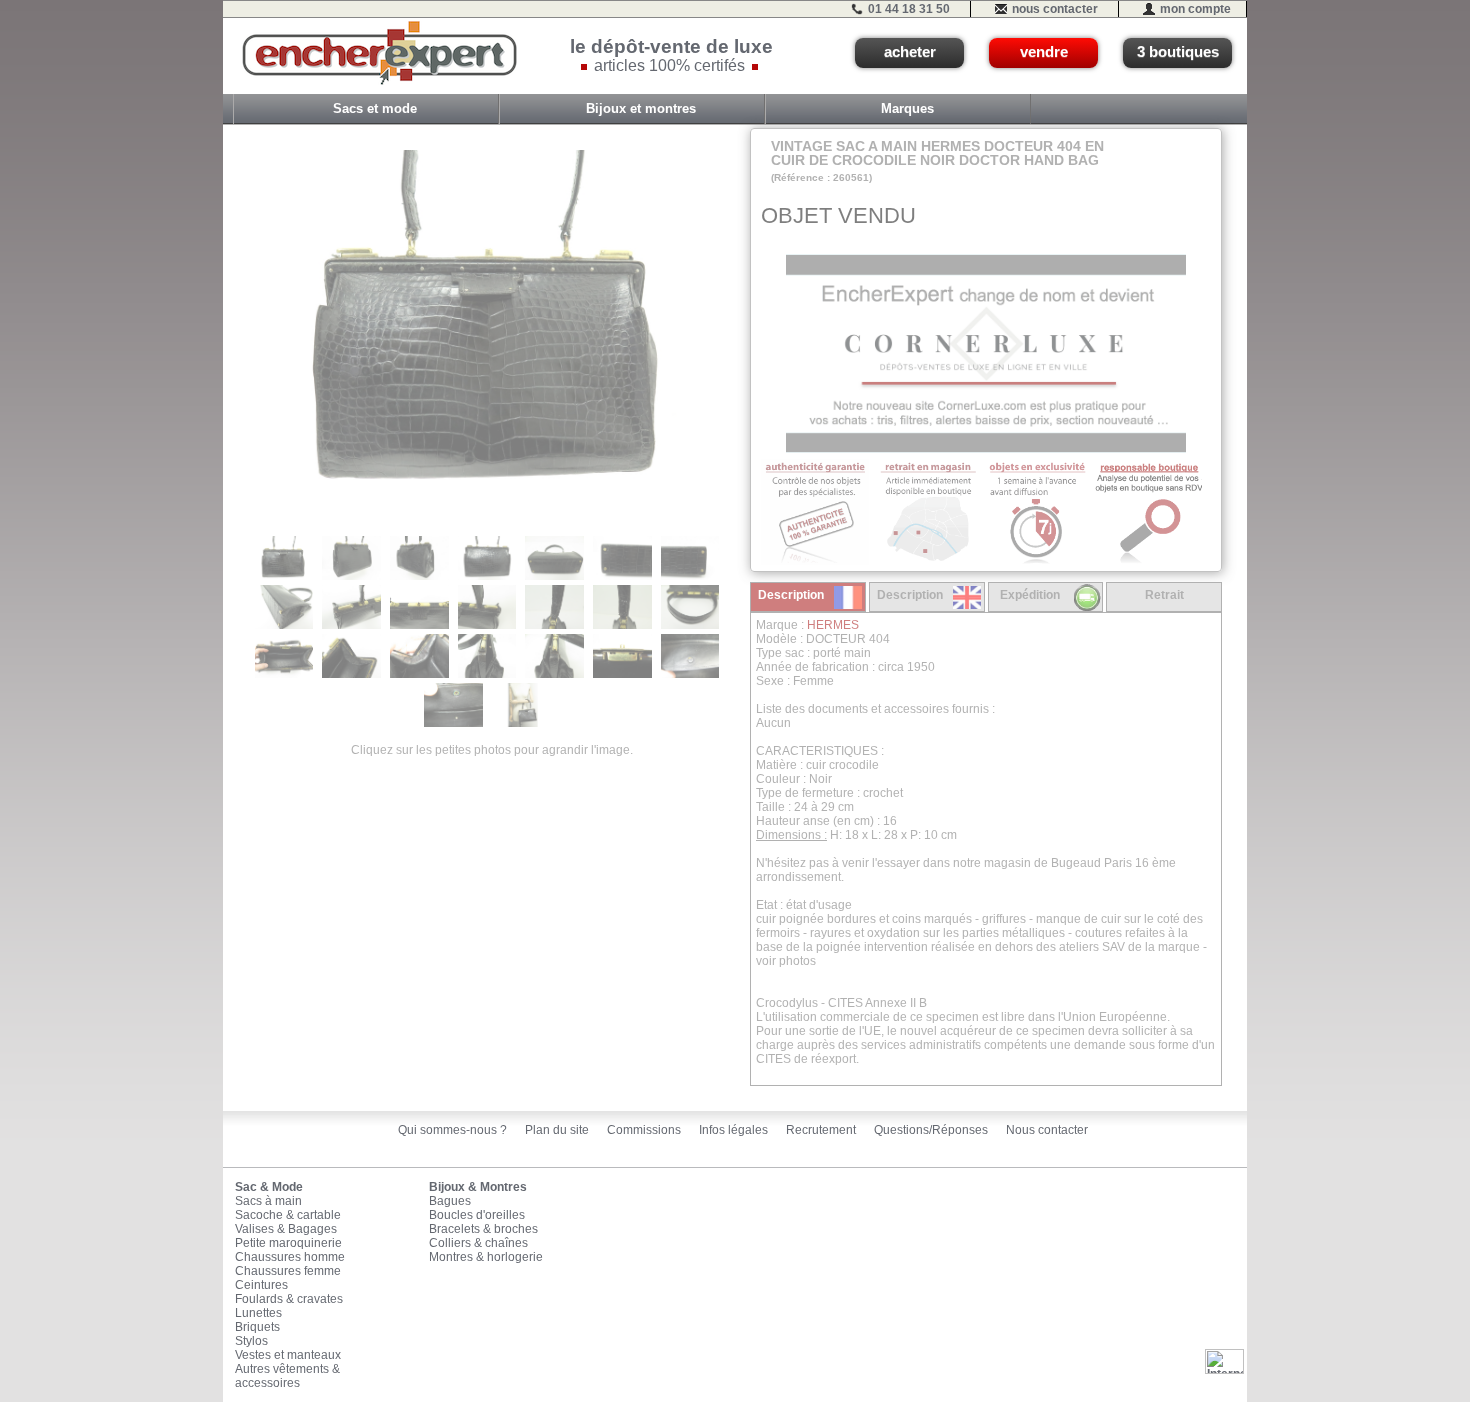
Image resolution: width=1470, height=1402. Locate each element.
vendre (1044, 52)
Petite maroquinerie (288, 1243)
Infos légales (733, 1130)
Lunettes (258, 1313)
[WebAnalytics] (1224, 1361)
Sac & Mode (269, 1187)
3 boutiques (1178, 52)
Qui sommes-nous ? (452, 1130)
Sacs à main (268, 1201)
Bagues (450, 1201)
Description (791, 595)
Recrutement (821, 1130)
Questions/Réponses (931, 1130)
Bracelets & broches (483, 1229)
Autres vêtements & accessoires (287, 1376)
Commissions (644, 1130)
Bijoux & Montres (478, 1187)
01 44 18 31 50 (909, 9)
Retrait (1164, 595)
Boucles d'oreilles (477, 1215)
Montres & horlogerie (486, 1257)
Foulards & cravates (289, 1299)
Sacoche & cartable (288, 1215)
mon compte (1195, 9)
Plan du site (557, 1130)
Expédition (1030, 595)
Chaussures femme (288, 1271)
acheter (910, 52)
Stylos (251, 1341)
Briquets (257, 1327)
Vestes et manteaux (288, 1355)
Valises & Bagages (286, 1229)
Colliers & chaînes (478, 1243)
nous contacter (1055, 9)
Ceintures (261, 1285)
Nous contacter (1047, 1130)
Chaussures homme (290, 1257)
